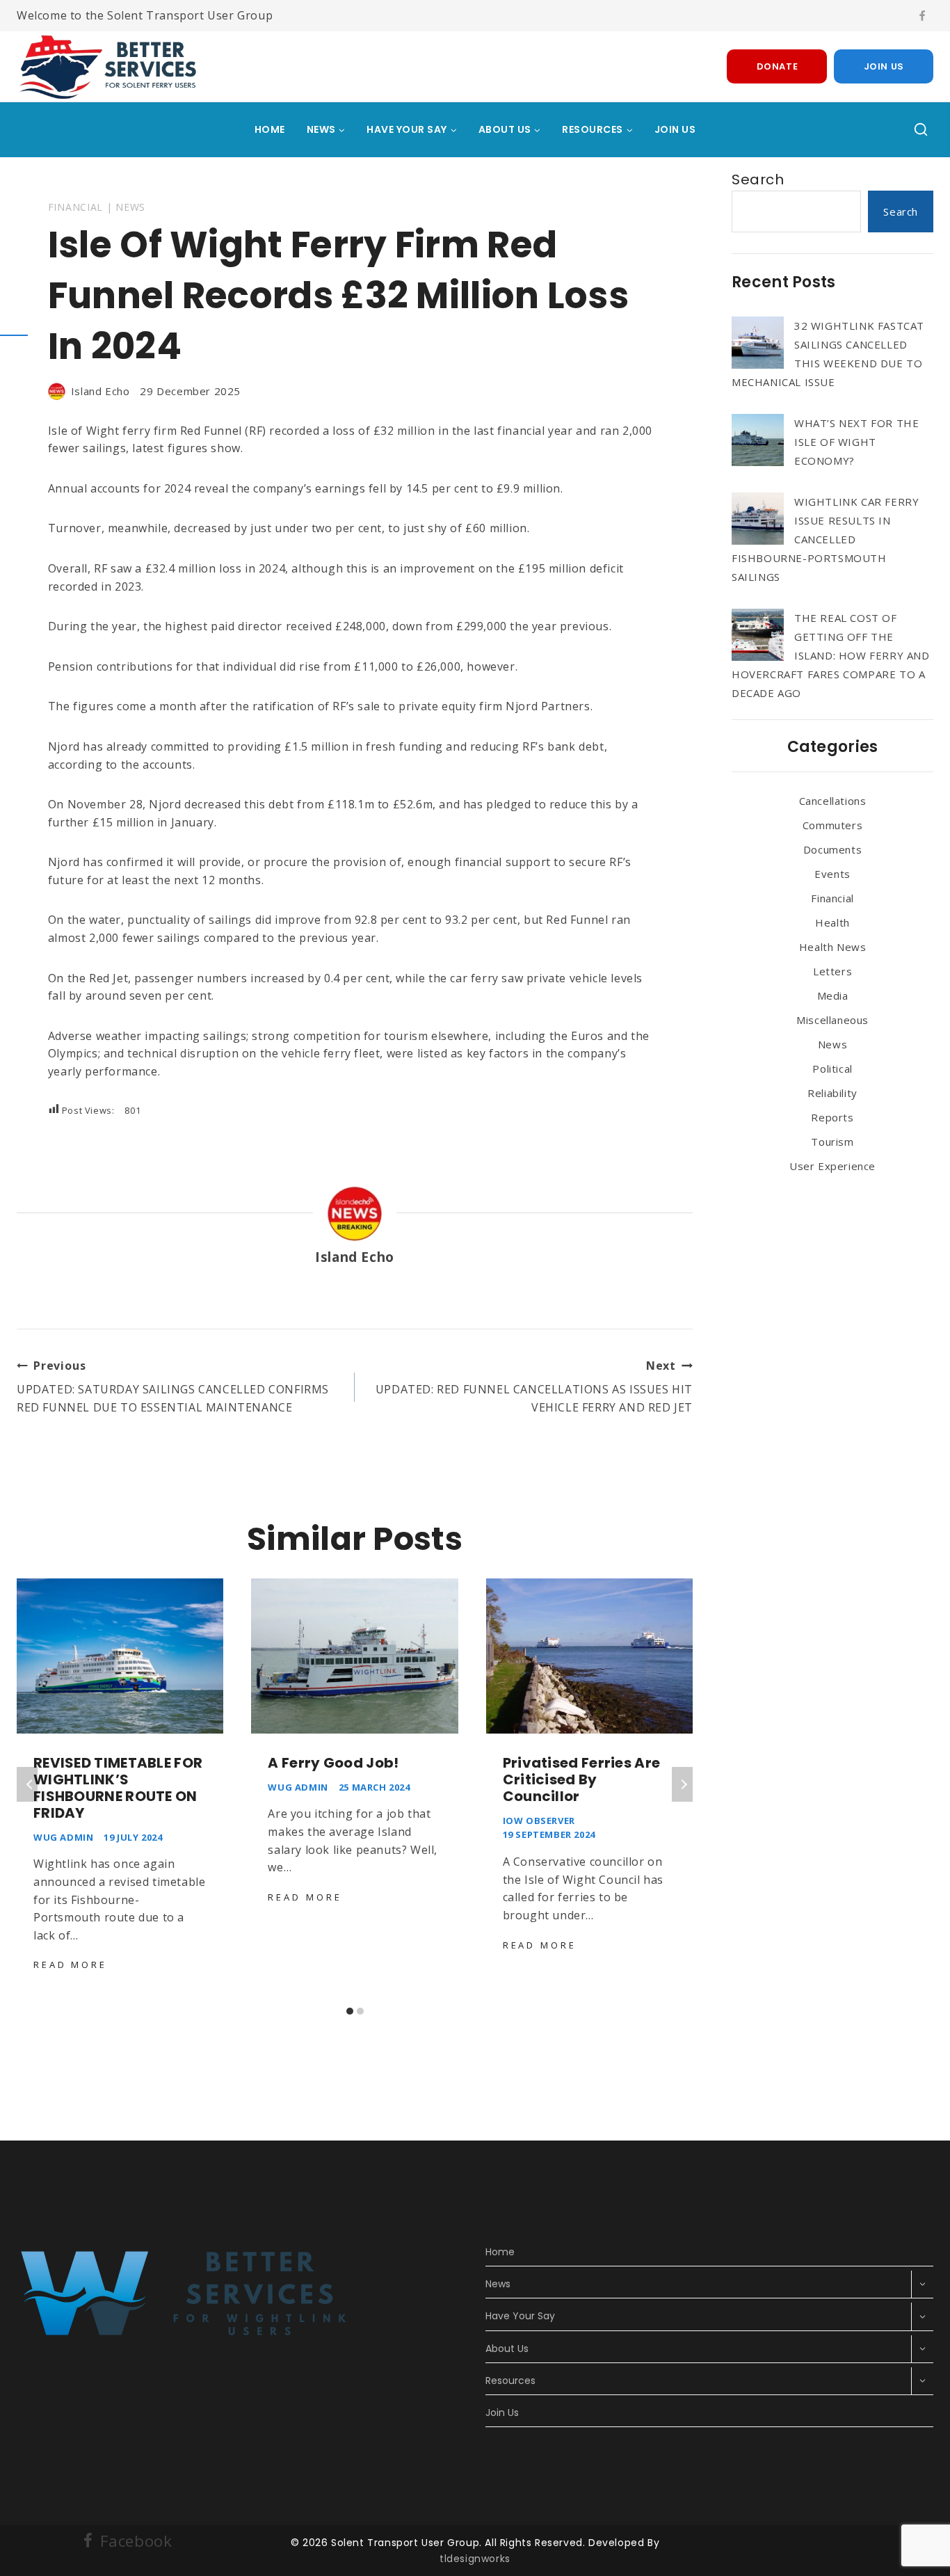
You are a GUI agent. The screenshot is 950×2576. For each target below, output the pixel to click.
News (130, 207)
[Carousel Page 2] (360, 2011)
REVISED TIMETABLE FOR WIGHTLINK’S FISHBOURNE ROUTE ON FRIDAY (118, 1788)
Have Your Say (520, 2316)
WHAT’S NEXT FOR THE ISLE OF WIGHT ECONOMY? (856, 442)
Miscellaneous (832, 1020)
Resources (510, 2381)
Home (270, 129)
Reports (832, 1117)
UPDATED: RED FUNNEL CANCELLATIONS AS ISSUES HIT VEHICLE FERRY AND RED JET (534, 1386)
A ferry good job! (333, 1763)
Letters (832, 971)
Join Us (884, 66)
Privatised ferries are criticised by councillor (582, 1779)
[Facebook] (922, 16)
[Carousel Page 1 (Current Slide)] (349, 2011)
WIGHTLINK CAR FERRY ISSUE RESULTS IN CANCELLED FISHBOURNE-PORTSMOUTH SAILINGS (825, 539)
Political (832, 1069)
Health (832, 922)
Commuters (832, 825)
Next (682, 1784)
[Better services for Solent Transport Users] (110, 66)
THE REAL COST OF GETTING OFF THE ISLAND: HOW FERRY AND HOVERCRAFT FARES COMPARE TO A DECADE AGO (831, 655)
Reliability (832, 1093)
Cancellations (833, 801)
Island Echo (100, 391)
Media (833, 995)
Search (758, 179)
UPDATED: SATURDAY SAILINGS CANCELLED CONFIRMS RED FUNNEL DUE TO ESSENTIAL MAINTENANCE (173, 1386)
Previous (27, 1784)
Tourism (832, 1142)
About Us (507, 2349)
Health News (833, 947)
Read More (73, 1965)
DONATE (778, 66)
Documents (832, 849)
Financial (75, 207)
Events (832, 874)
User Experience (832, 1166)
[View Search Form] (921, 130)
